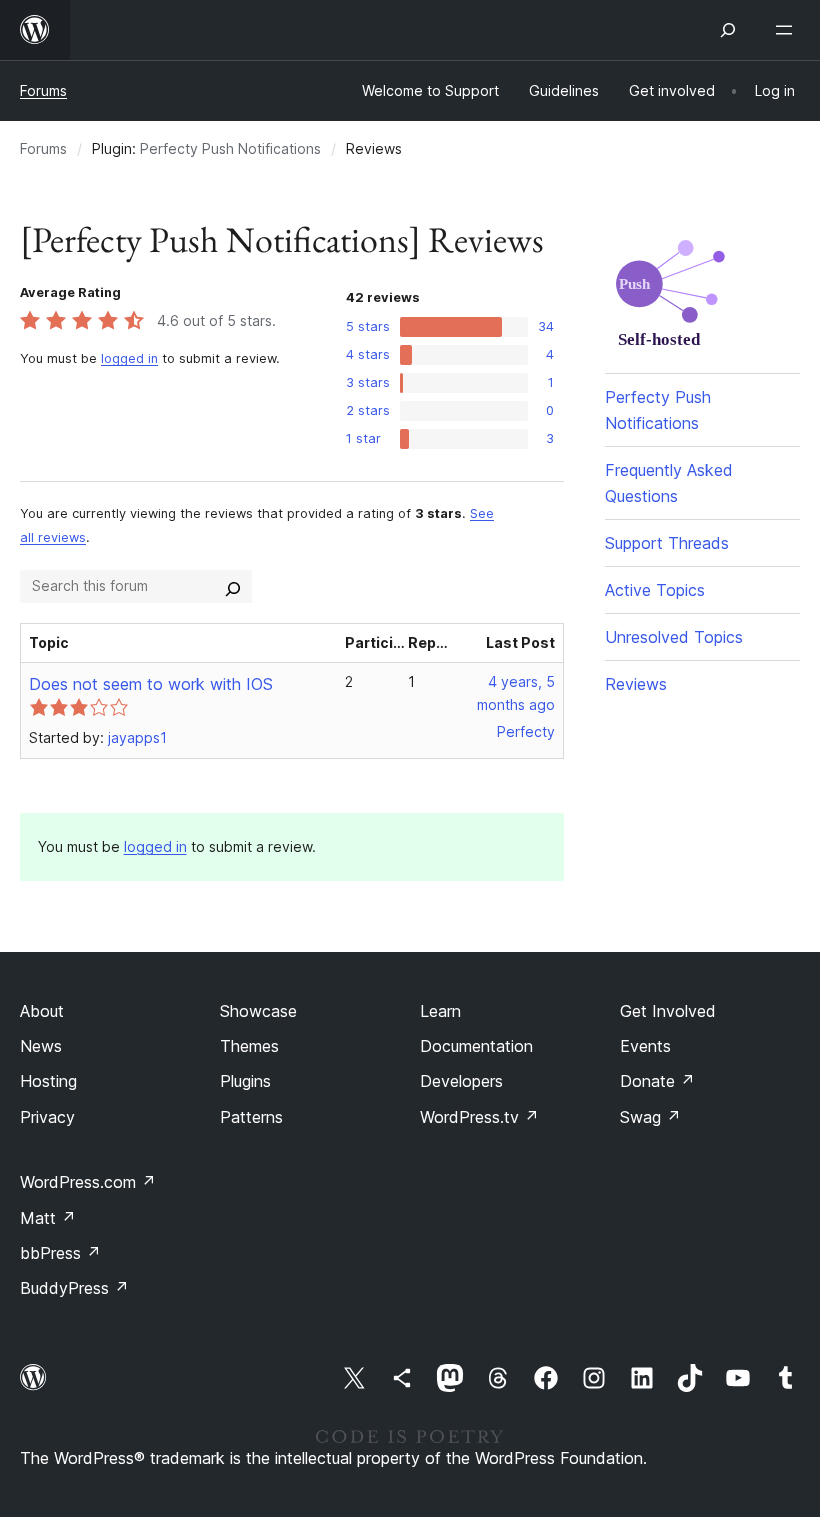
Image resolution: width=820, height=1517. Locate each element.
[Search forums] (233, 586)
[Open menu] (788, 30)
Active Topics (655, 590)
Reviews (636, 684)
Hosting (48, 1081)
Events (645, 1046)
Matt (48, 1218)
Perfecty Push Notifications (230, 148)
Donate (657, 1081)
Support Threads (667, 543)
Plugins (245, 1081)
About (42, 1011)
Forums (43, 90)
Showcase (258, 1011)
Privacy (47, 1117)
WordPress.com (88, 1182)
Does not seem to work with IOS (151, 684)
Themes (249, 1046)
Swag (650, 1117)
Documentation (476, 1046)
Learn (440, 1011)
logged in (129, 358)
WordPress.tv (479, 1117)
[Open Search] (728, 30)
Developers (461, 1081)
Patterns (251, 1117)
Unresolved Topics (674, 637)
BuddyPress (74, 1288)
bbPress (60, 1253)
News (41, 1046)
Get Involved (668, 1011)
